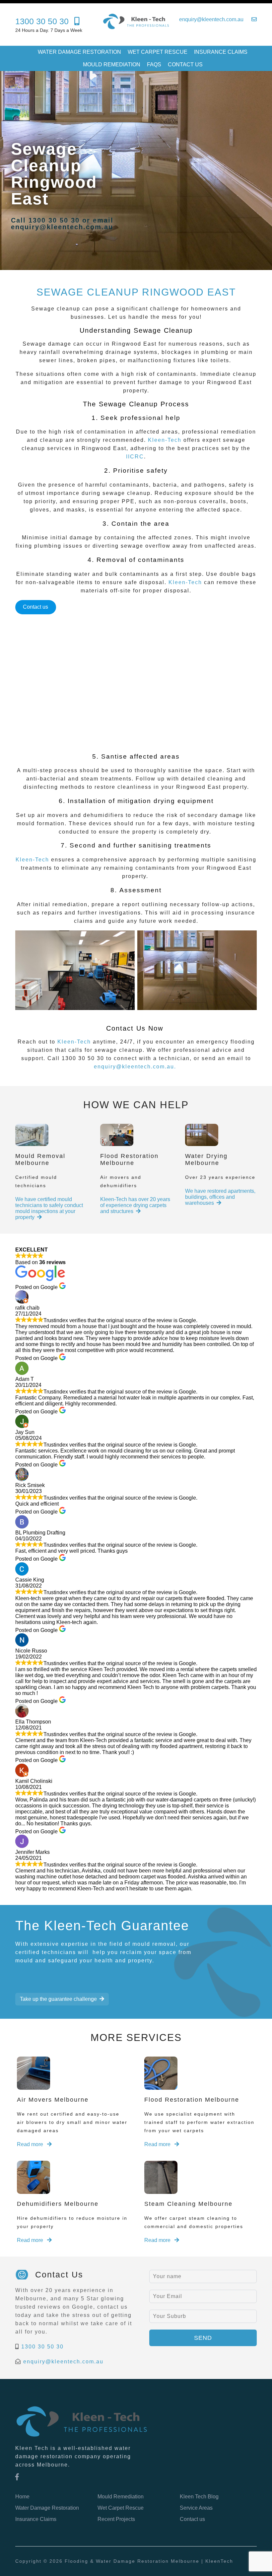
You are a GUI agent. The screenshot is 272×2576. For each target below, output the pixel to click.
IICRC (135, 457)
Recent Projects (116, 2519)
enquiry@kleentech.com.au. (135, 1067)
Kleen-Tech (165, 440)
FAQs (154, 65)
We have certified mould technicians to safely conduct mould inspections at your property (49, 1208)
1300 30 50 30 (42, 2347)
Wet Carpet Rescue (158, 52)
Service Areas (196, 2508)
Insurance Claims (221, 52)
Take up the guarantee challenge (58, 1999)
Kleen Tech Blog (199, 2497)
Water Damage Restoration (79, 52)
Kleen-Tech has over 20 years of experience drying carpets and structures (135, 1205)
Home (22, 2497)
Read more (31, 2144)
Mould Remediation (112, 65)
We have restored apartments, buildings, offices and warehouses (220, 1197)
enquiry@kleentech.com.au (63, 2362)
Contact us (185, 65)
